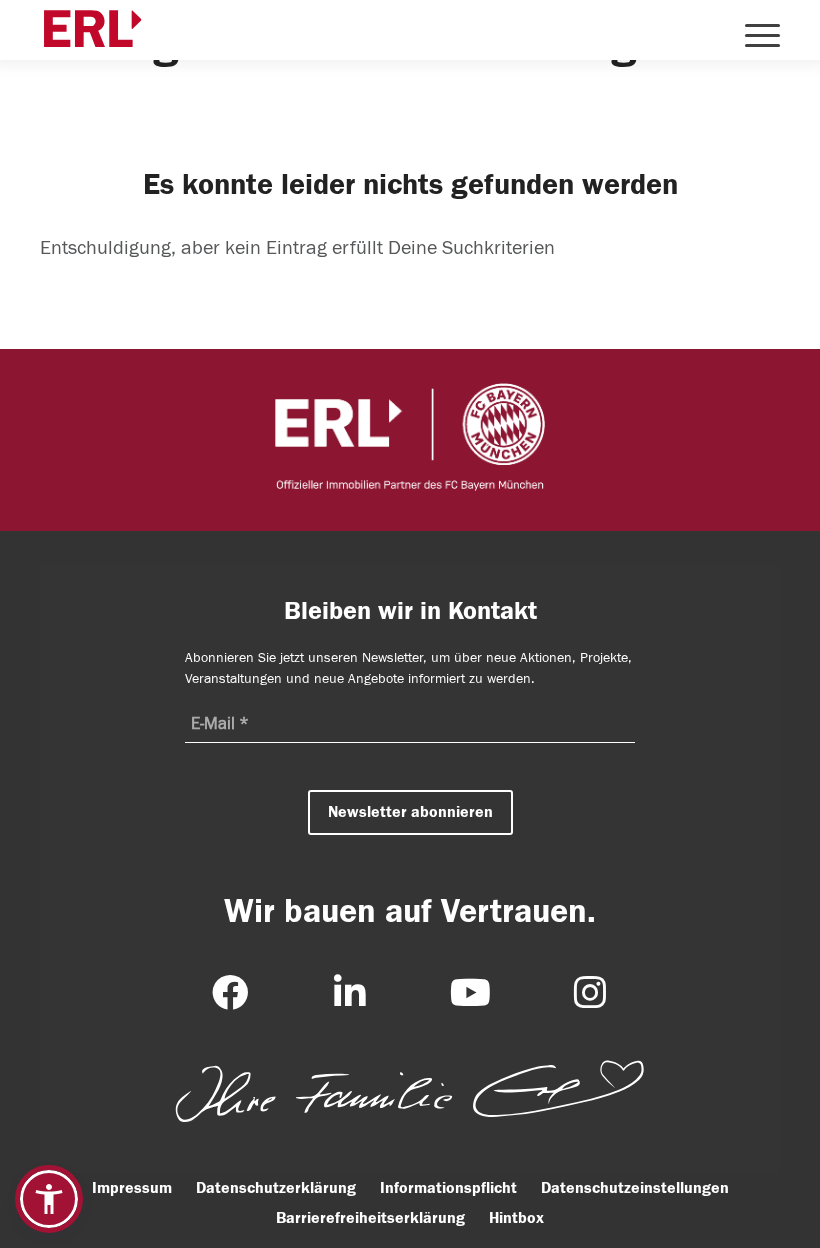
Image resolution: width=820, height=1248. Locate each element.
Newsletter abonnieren (410, 812)
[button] (49, 1199)
